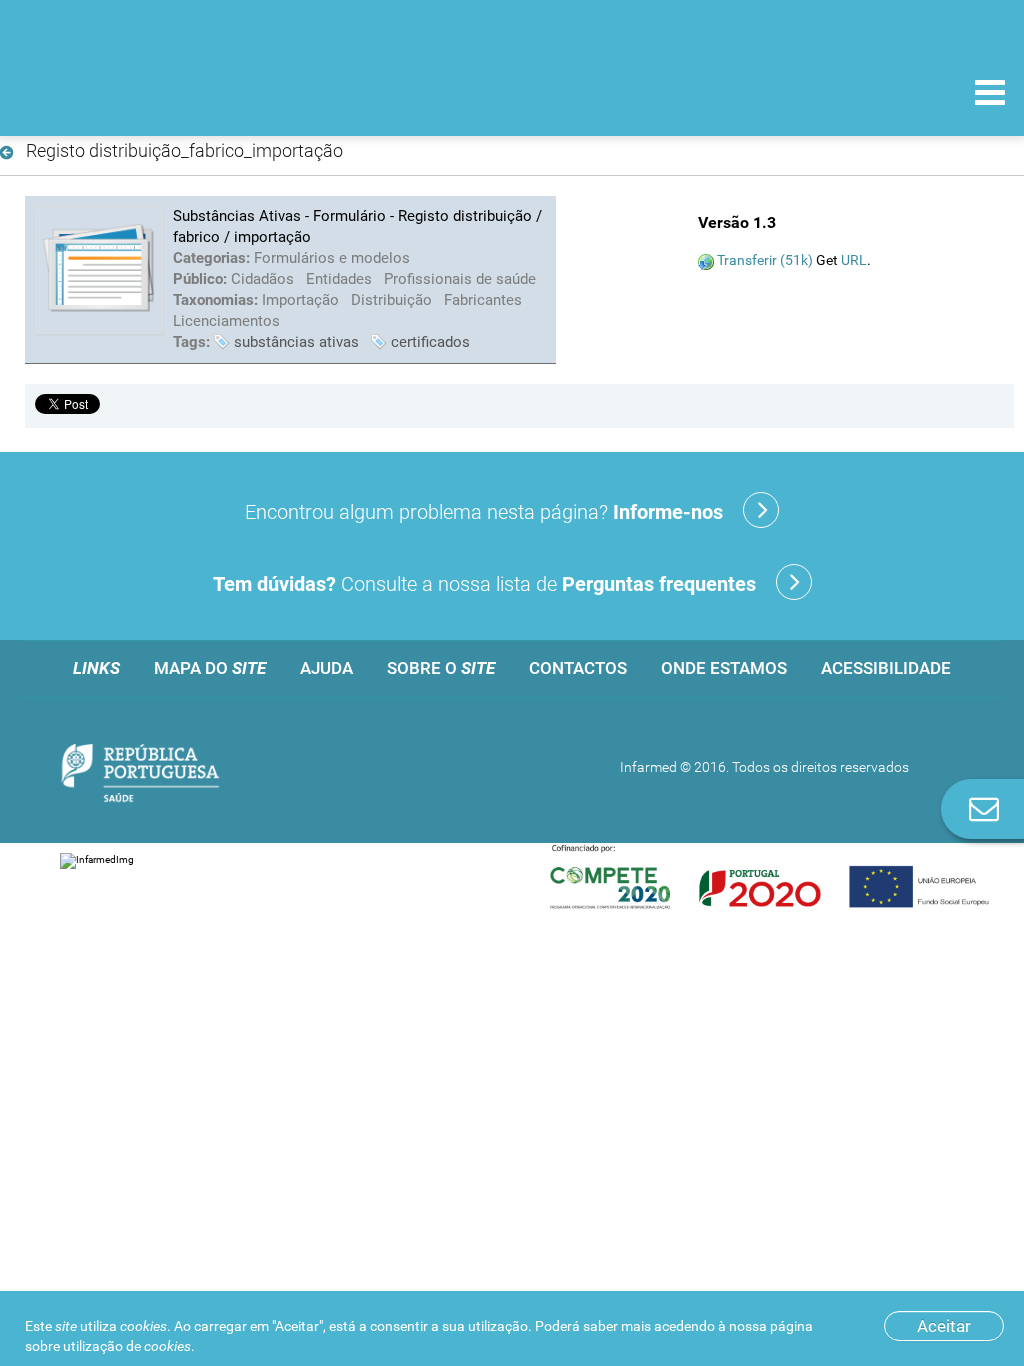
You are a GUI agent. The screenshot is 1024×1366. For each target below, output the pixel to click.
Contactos (578, 668)
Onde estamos (724, 668)
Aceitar (944, 1326)
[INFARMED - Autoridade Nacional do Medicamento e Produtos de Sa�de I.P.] (152, 91)
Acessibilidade (886, 668)
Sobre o (441, 668)
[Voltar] (10, 153)
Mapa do (210, 668)
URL (854, 260)
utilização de (127, 1346)
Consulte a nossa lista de (484, 584)
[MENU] (990, 95)
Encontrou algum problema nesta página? (484, 512)
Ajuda (326, 668)
